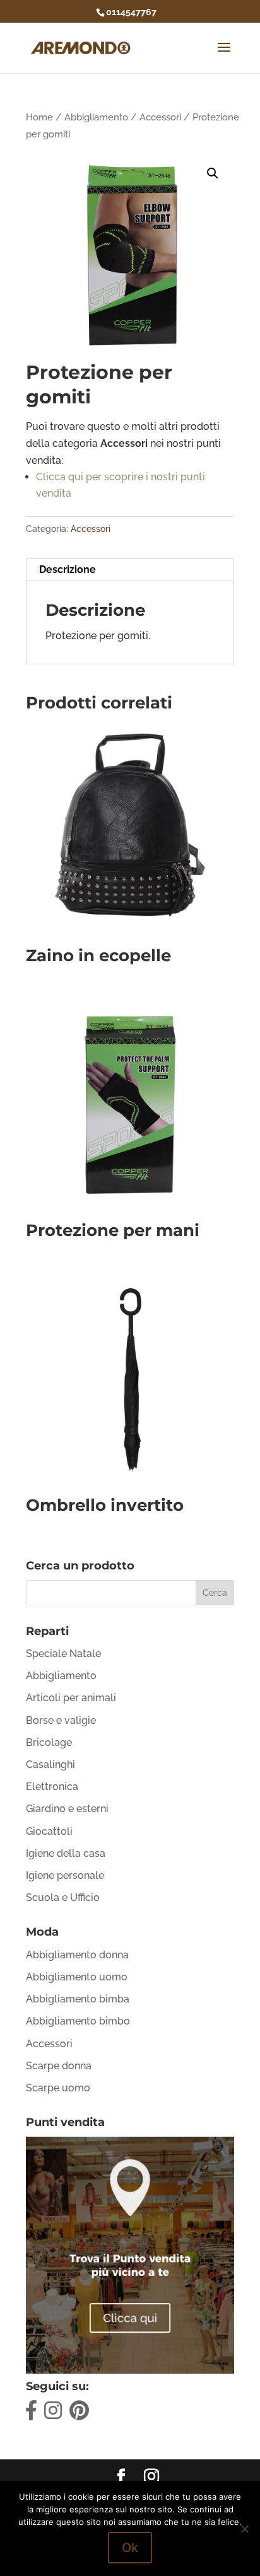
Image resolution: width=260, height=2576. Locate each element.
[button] (213, 173)
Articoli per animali (71, 1698)
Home (39, 117)
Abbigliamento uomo (77, 1977)
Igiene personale (65, 1875)
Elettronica (52, 1787)
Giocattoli (49, 1831)
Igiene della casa (66, 1853)
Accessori (160, 117)
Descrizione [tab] (68, 569)
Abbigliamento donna (77, 1955)
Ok (130, 2548)
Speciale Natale (63, 1654)
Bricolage (49, 1742)
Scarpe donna (59, 2066)
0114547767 (131, 12)
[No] (244, 2529)
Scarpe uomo (58, 2088)
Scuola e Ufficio (63, 1897)
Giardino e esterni (67, 1809)
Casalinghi (50, 1765)
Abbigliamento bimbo (78, 2021)
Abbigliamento (96, 117)
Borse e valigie (61, 1720)
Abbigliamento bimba (78, 1999)
